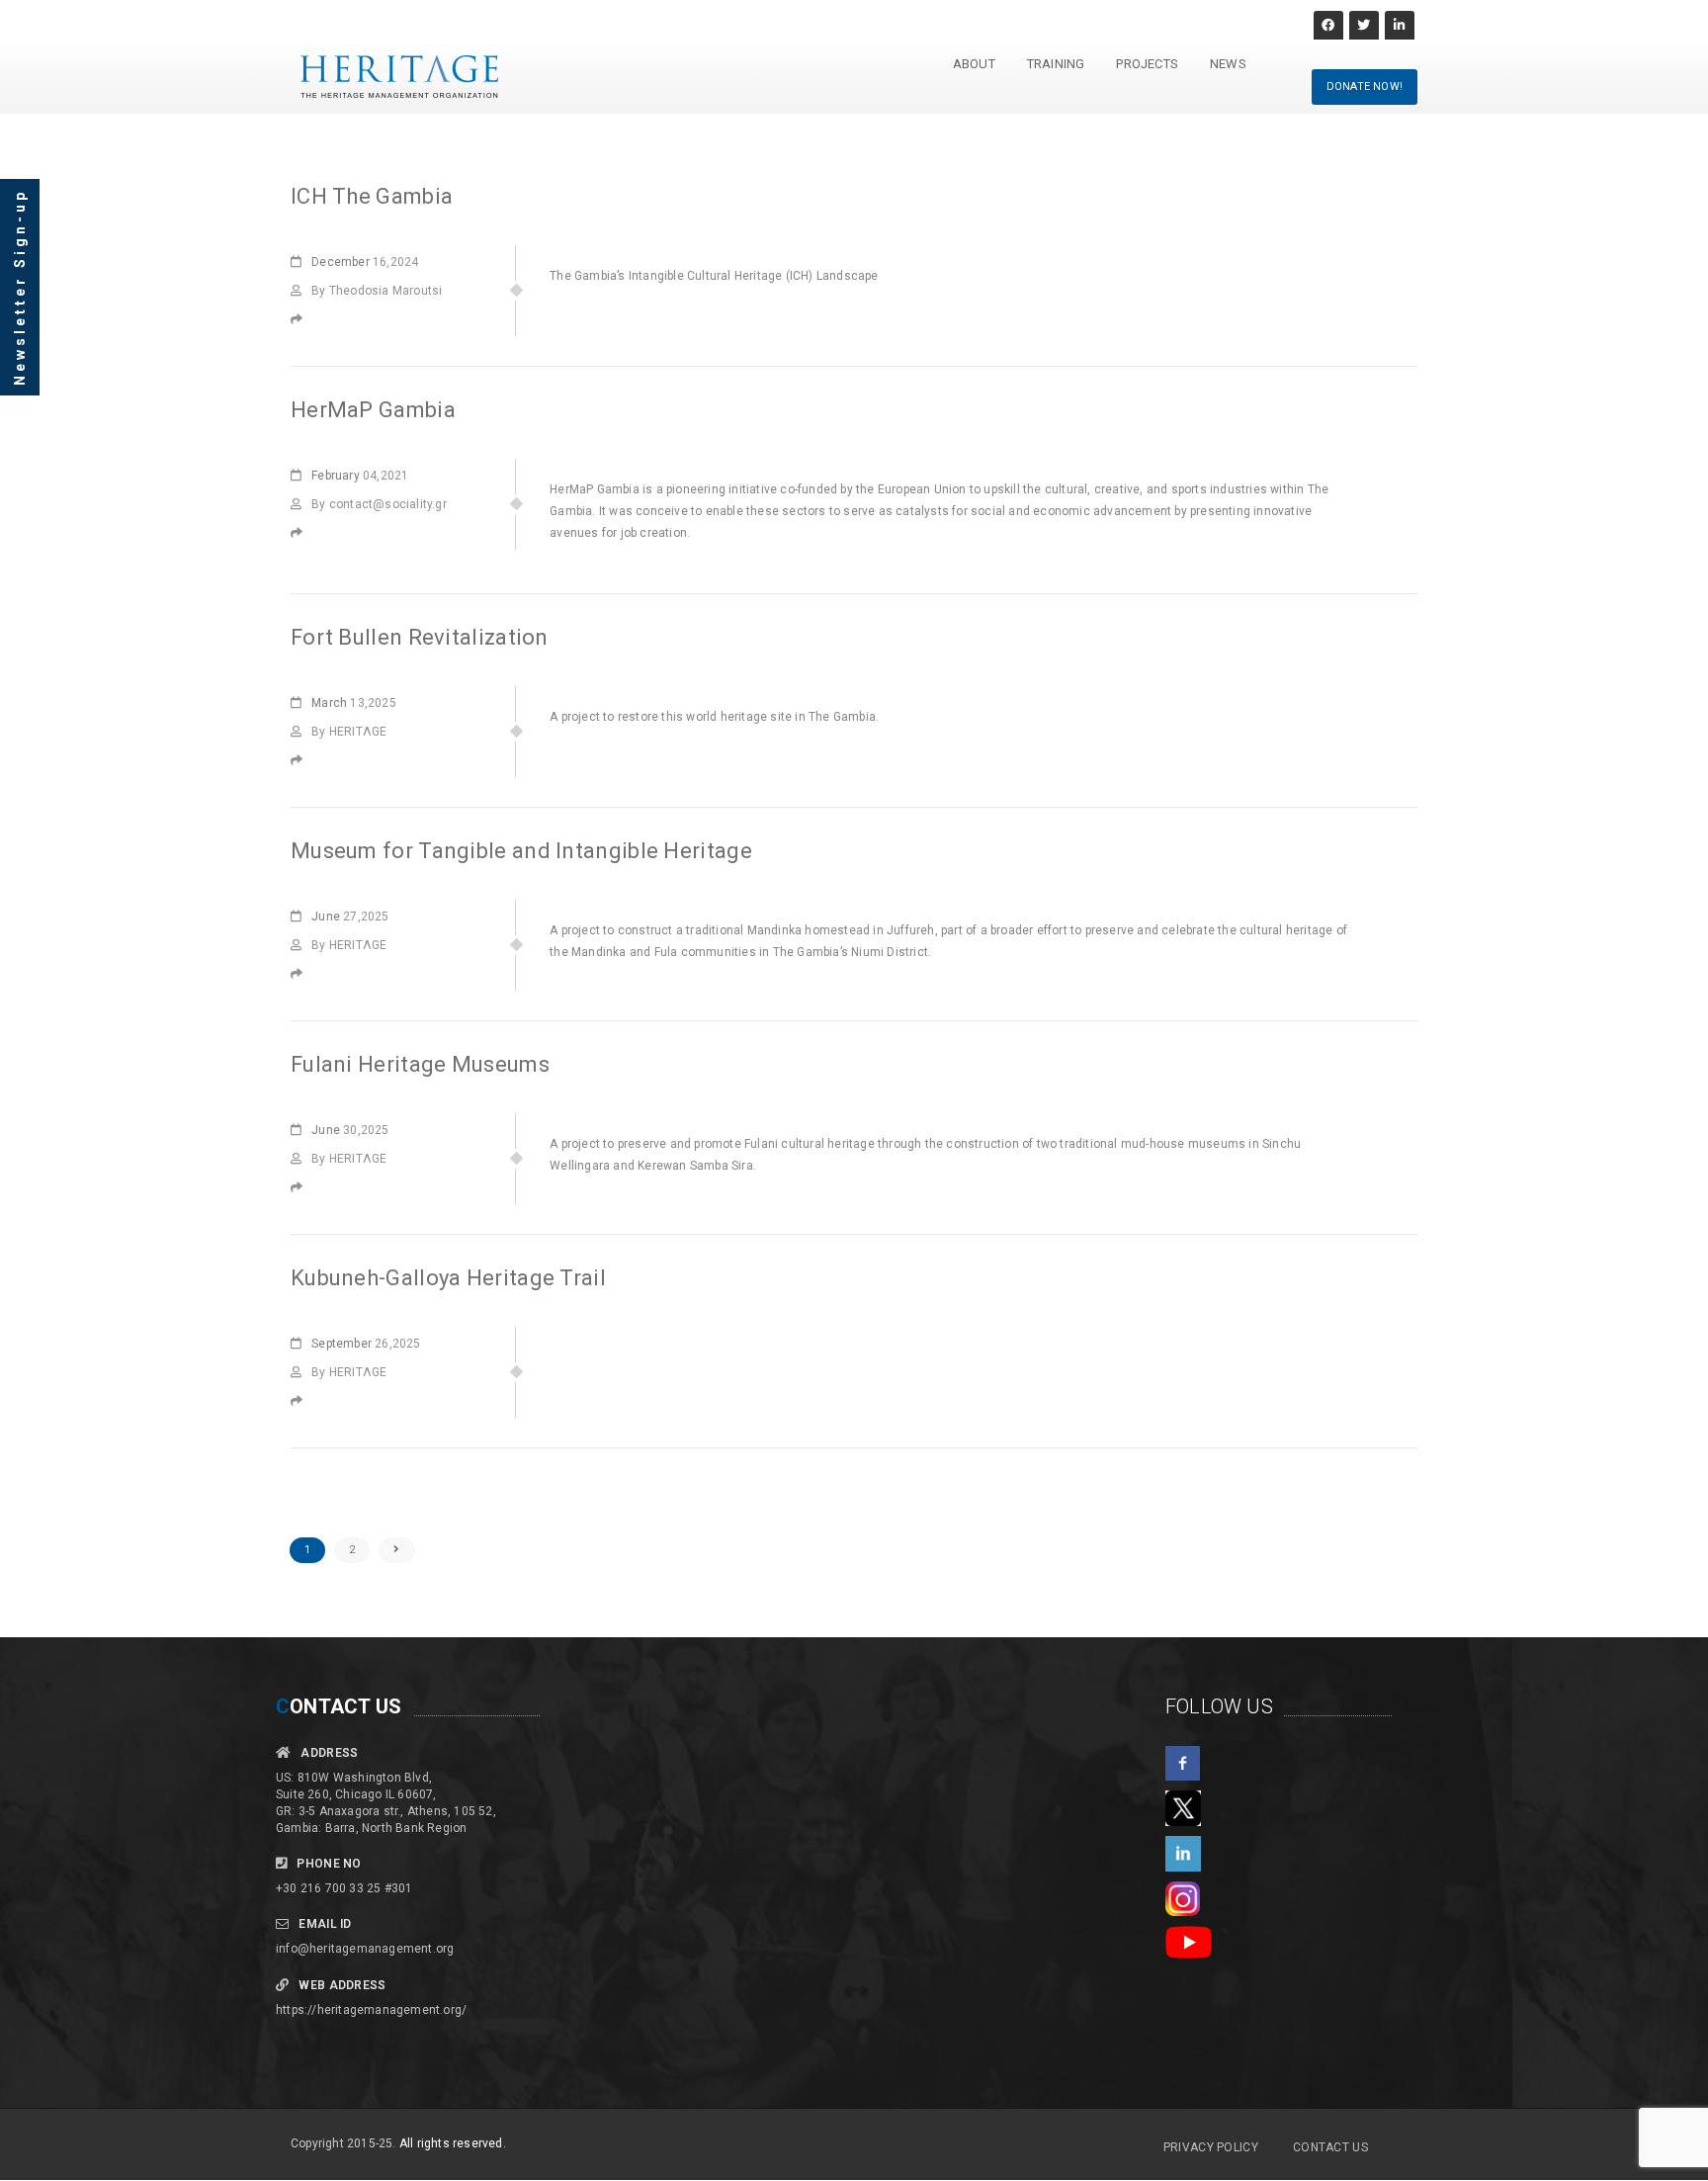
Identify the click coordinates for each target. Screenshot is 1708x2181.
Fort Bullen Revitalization (420, 637)
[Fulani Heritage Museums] (301, 1187)
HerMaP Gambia (373, 410)
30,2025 (350, 1130)
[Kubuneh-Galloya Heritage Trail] (301, 1401)
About (974, 64)
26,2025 (366, 1344)
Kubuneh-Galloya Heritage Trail (448, 1278)
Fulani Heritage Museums (420, 1064)
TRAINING (1056, 64)
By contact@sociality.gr (379, 504)
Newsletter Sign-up (20, 287)
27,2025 (350, 916)
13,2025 (354, 703)
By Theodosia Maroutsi (377, 291)
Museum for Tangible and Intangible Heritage (521, 851)
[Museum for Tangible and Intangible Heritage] (301, 974)
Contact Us (1330, 2147)
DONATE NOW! (1365, 87)
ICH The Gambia (372, 196)
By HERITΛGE (349, 732)
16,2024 (365, 262)
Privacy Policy (1211, 2147)
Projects (1147, 64)
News (1228, 64)
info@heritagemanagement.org (365, 1949)
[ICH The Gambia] (301, 319)
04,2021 (360, 476)
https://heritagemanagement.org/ (371, 2010)
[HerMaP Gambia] (301, 533)
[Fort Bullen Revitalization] (301, 760)
